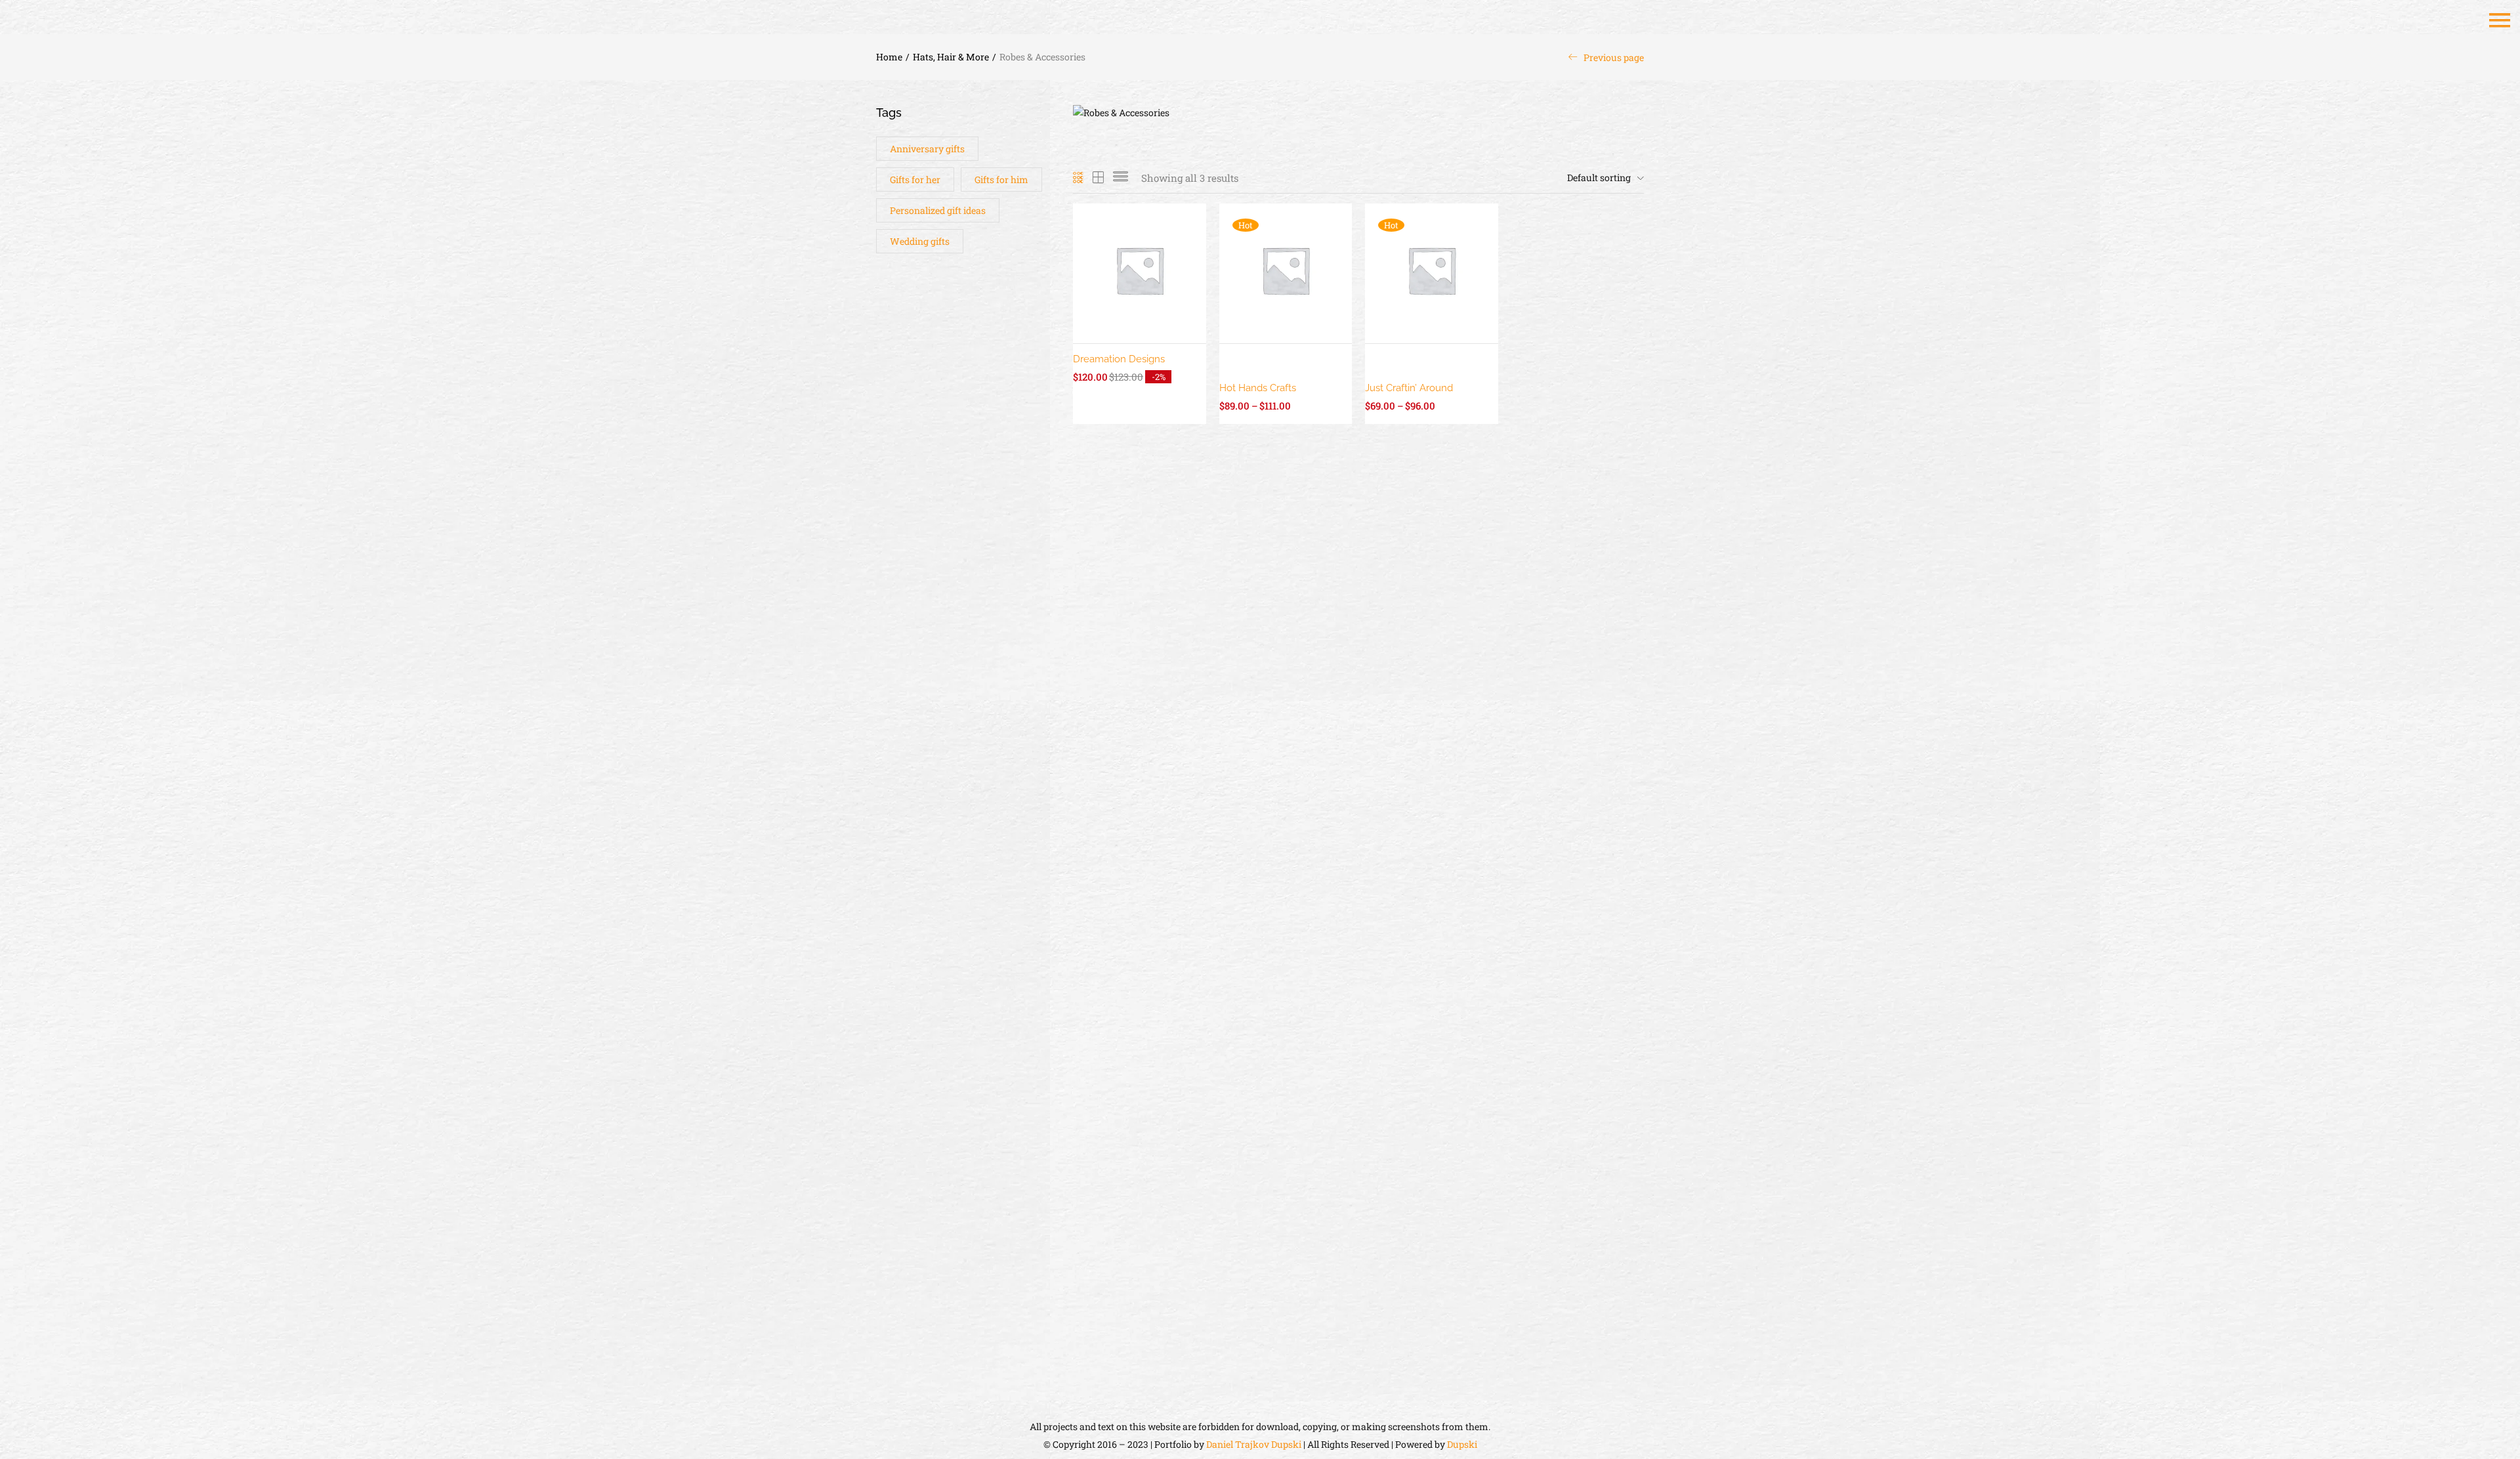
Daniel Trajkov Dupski (1254, 1444)
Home (889, 57)
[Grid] (1079, 178)
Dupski (1462, 1444)
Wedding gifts (920, 241)
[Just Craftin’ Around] (1432, 269)
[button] (1602, 178)
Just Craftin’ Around (1409, 388)
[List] (1121, 178)
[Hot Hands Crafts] (1286, 269)
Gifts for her (915, 180)
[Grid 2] (1099, 178)
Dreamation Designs (1119, 359)
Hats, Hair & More (951, 57)
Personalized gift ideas (938, 210)
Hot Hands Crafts (1258, 388)
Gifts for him (1001, 180)
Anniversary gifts (927, 149)
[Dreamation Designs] (1140, 269)
